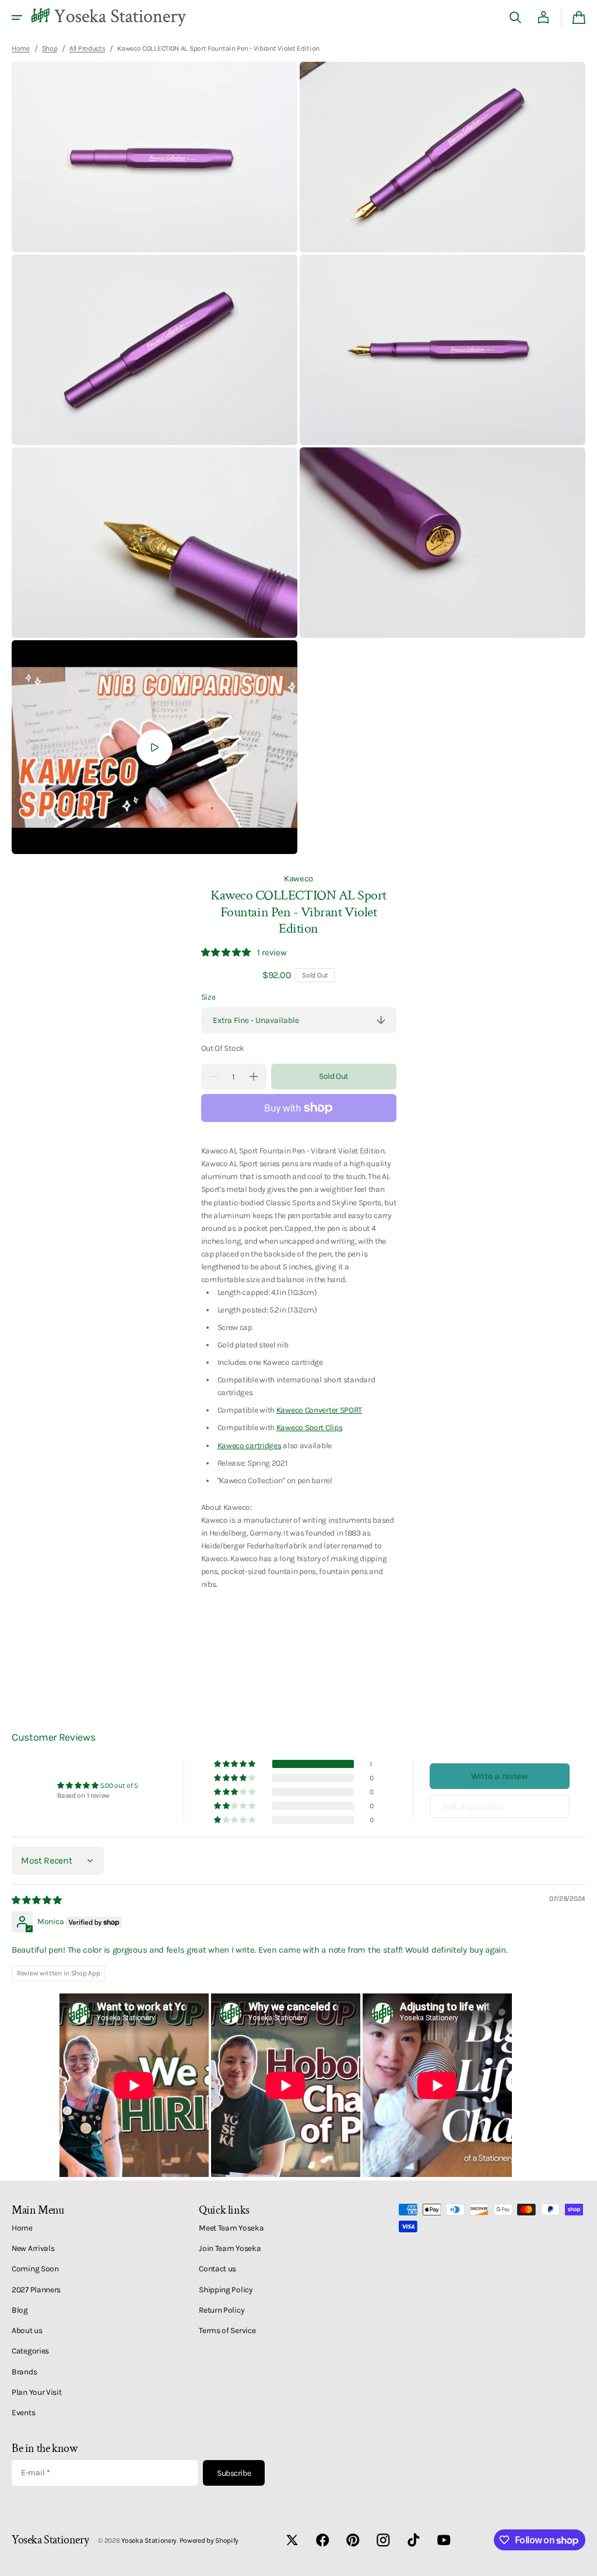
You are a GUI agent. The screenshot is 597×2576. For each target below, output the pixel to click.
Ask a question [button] (473, 1806)
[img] (38, 1900)
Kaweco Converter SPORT (319, 1410)
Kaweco (298, 878)
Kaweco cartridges (250, 1445)
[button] (17, 17)
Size (208, 997)
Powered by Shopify (209, 2540)
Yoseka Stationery (149, 2540)
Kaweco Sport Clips (310, 1427)
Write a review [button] (500, 1776)
